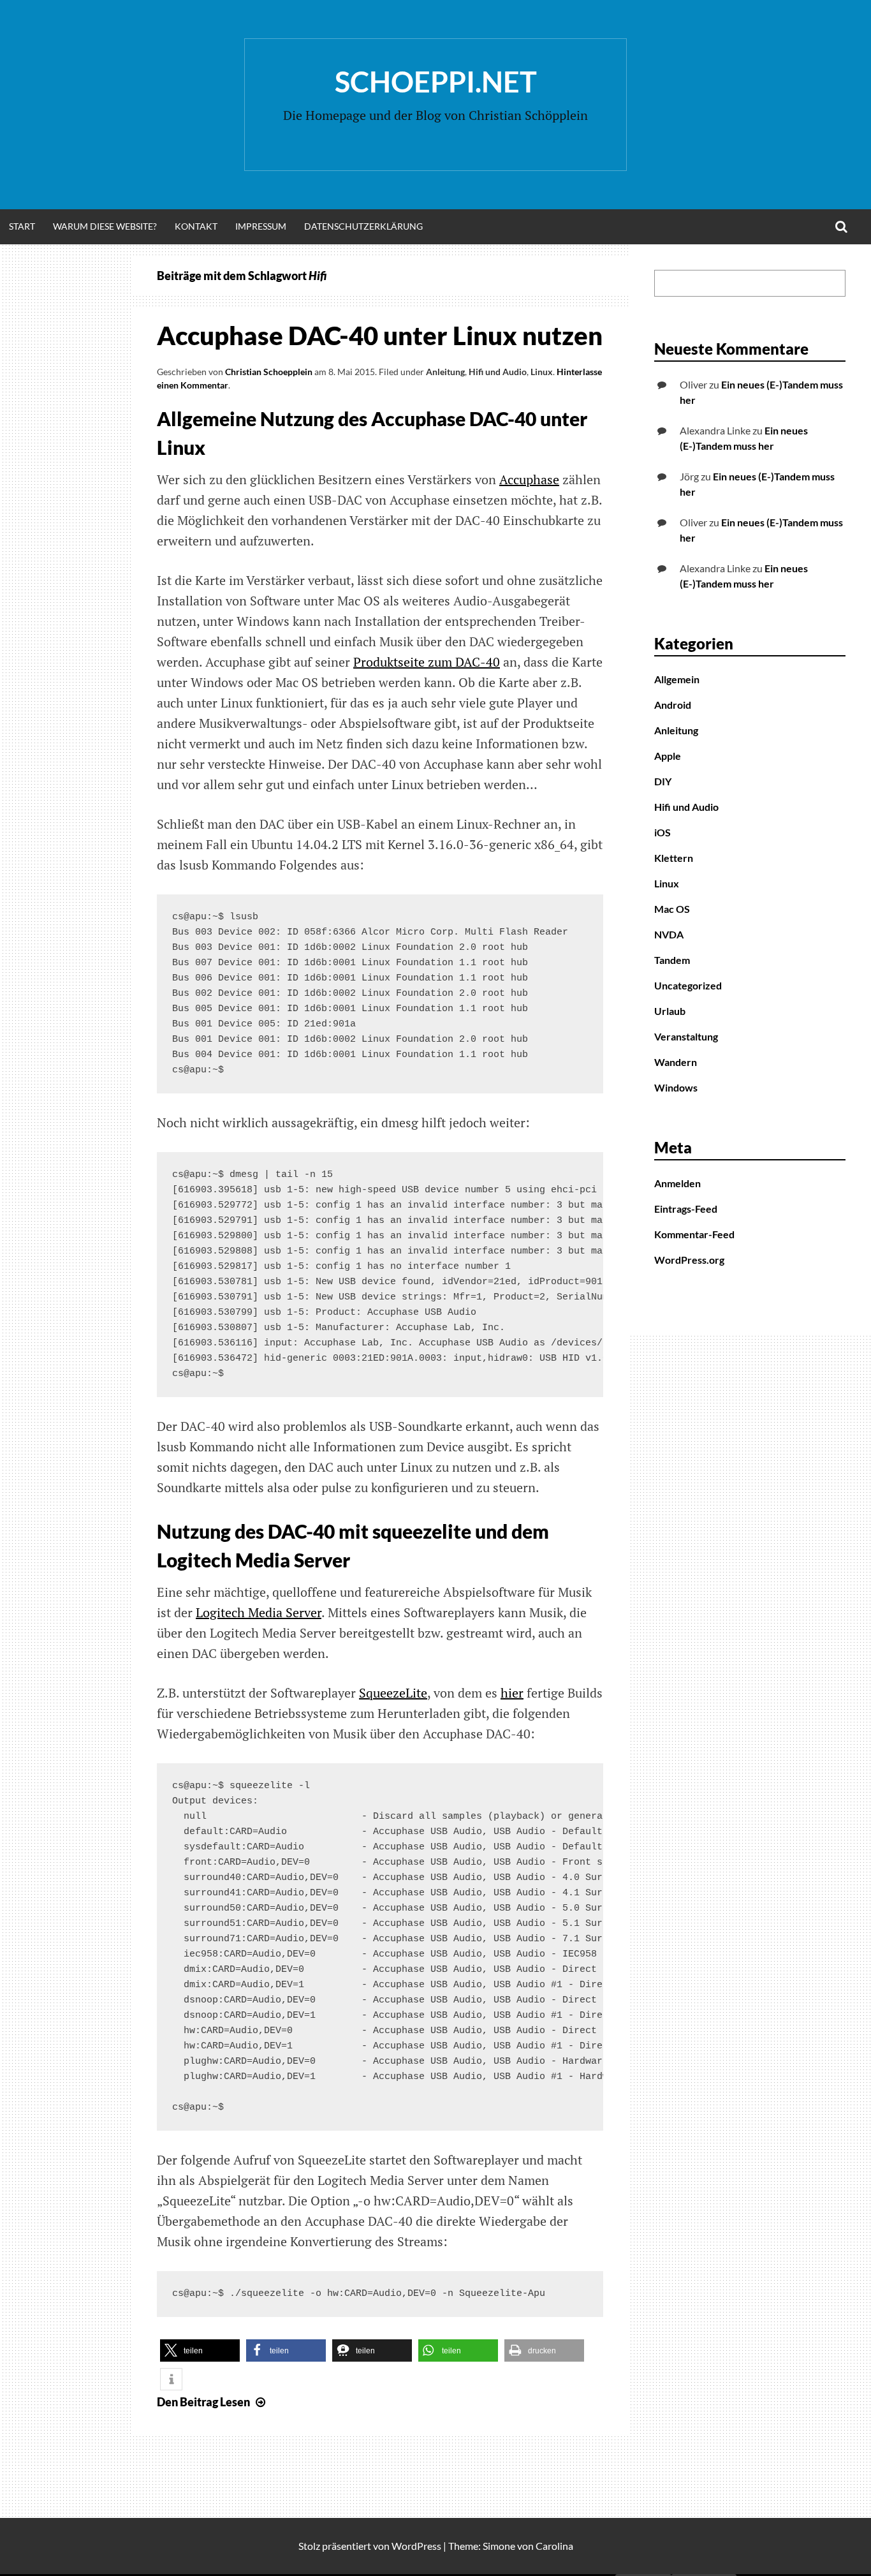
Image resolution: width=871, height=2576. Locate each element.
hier (512, 1693)
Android (673, 705)
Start (22, 226)
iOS (662, 832)
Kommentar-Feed (694, 1234)
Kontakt (196, 226)
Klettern (674, 858)
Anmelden (677, 1183)
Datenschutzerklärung (363, 226)
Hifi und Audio (498, 372)
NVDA (669, 934)
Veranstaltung (686, 1036)
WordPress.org (689, 1260)
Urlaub (670, 1011)
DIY (663, 781)
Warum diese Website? (105, 226)
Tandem (672, 960)
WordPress (416, 2546)
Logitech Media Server (259, 1612)
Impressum (261, 226)
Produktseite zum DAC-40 (427, 662)
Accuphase (529, 479)
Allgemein (677, 679)
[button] (200, 2350)
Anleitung (445, 372)
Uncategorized (688, 985)
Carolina (554, 2546)
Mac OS (672, 909)
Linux (542, 372)
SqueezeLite (393, 1693)
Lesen (213, 2402)
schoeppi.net (436, 82)
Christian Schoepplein (269, 372)
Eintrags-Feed (686, 1209)
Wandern (676, 1062)
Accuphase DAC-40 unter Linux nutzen (380, 336)
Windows (676, 1087)
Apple (668, 756)
